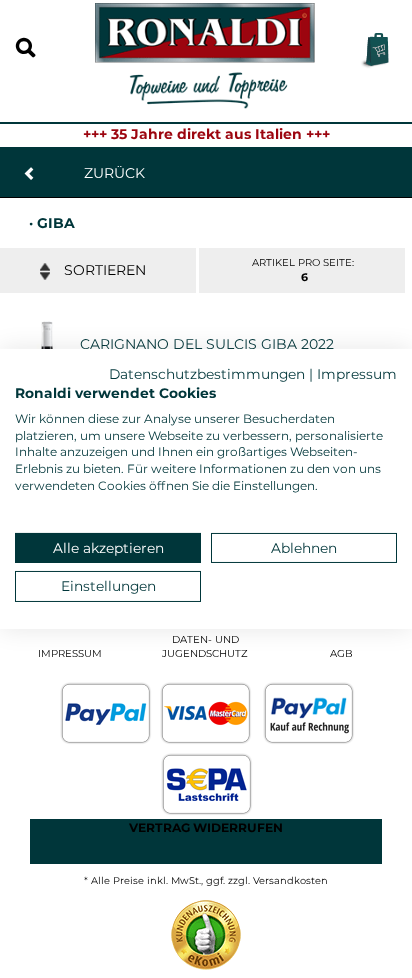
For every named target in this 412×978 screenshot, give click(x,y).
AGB (341, 653)
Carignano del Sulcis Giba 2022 (207, 344)
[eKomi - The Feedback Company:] (206, 934)
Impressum (70, 653)
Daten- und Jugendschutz (205, 646)
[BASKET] (374, 51)
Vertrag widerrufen (206, 827)
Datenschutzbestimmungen (207, 374)
